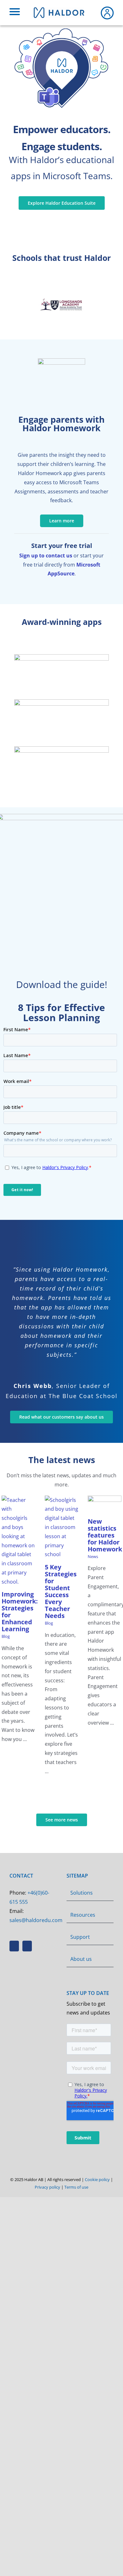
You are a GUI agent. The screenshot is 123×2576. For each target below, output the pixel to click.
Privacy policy (47, 2187)
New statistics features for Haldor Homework (105, 1535)
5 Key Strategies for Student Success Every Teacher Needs (61, 1591)
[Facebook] (14, 1946)
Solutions (82, 1893)
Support (80, 1937)
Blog (6, 1636)
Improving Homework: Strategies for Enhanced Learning (20, 1611)
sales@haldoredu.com (36, 1920)
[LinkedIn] (27, 1946)
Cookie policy (97, 2179)
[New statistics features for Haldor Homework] (105, 1504)
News (93, 1556)
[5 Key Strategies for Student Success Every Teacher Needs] (62, 1527)
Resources (83, 1915)
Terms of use (76, 2187)
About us (81, 1959)
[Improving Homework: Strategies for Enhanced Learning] (18, 1541)
